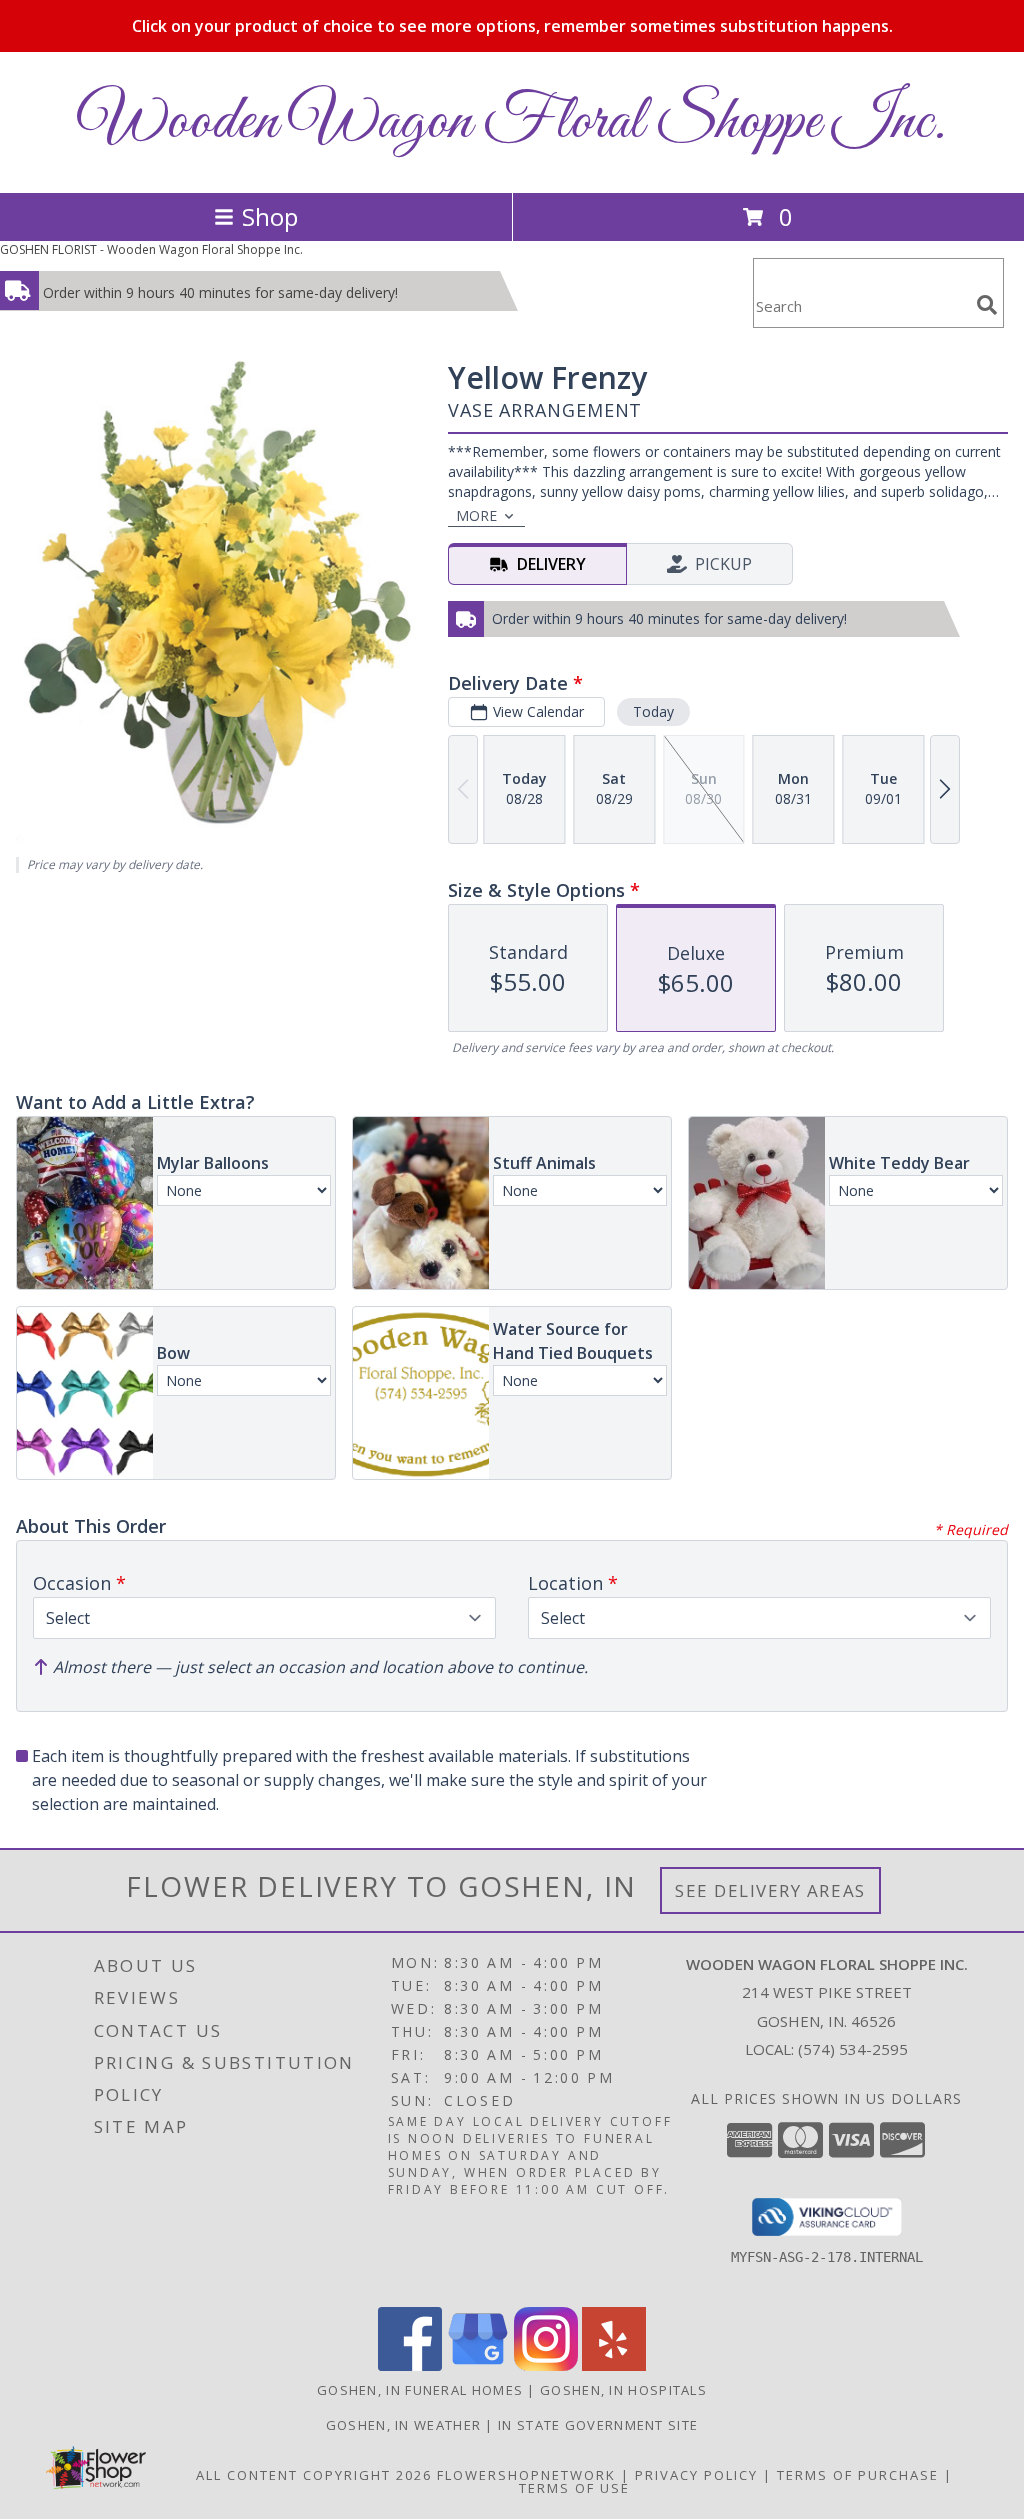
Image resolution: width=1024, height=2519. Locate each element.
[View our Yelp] (614, 2365)
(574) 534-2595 (853, 2049)
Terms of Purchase (858, 2475)
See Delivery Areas (770, 1890)
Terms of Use (574, 2488)
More (476, 515)
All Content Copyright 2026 (314, 2475)
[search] (987, 305)
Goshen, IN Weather (403, 2425)
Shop (270, 216)
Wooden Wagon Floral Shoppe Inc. (512, 122)
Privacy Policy (696, 2475)
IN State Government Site (598, 2425)
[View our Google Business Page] (478, 2365)
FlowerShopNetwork (526, 2475)
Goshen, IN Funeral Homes (420, 2390)
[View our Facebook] (410, 2365)
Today (653, 711)
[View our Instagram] (546, 2365)
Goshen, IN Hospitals (623, 2390)
